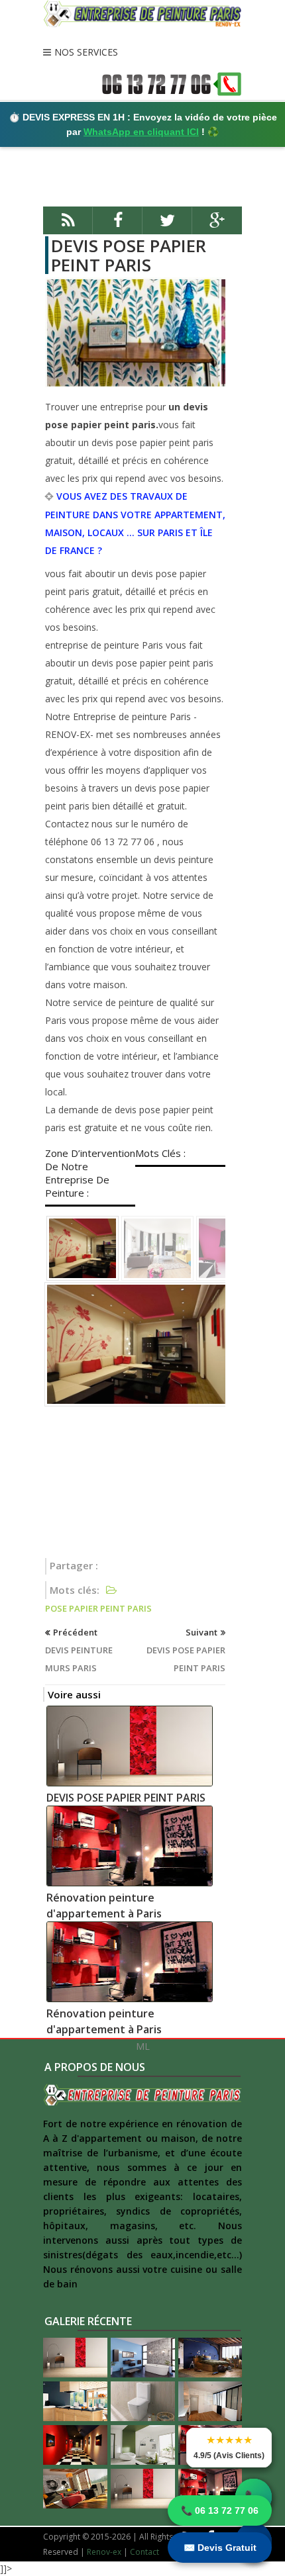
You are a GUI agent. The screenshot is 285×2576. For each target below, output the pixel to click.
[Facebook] (118, 226)
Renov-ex (104, 2552)
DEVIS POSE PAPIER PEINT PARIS (129, 255)
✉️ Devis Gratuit (220, 2548)
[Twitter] (167, 226)
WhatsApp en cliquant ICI (141, 132)
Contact (144, 2552)
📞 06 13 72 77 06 (220, 2510)
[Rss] (68, 226)
